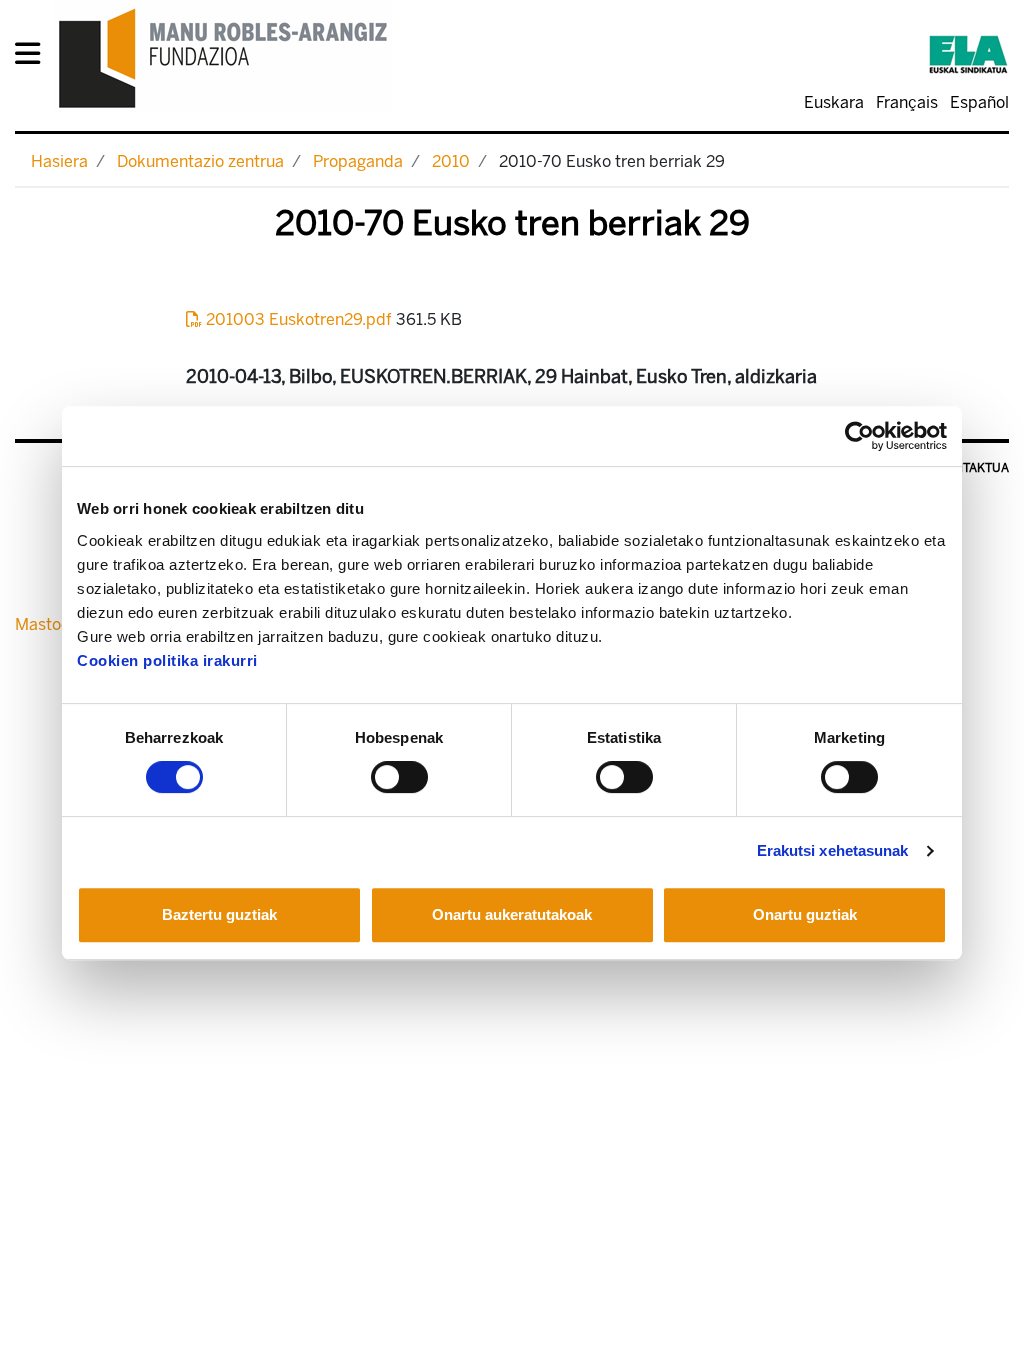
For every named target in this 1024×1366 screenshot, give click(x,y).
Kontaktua (973, 468)
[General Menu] (33, 57)
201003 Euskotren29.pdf (299, 319)
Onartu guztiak (805, 914)
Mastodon (52, 624)
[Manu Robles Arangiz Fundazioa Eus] (223, 57)
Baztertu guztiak (219, 914)
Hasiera (59, 161)
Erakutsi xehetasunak (833, 850)
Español (979, 102)
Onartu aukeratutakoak (512, 914)
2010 (451, 161)
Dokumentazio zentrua (200, 161)
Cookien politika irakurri (167, 660)
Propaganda (358, 161)
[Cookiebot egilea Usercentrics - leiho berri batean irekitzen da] (859, 436)
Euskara (834, 102)
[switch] (399, 777)
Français (907, 102)
